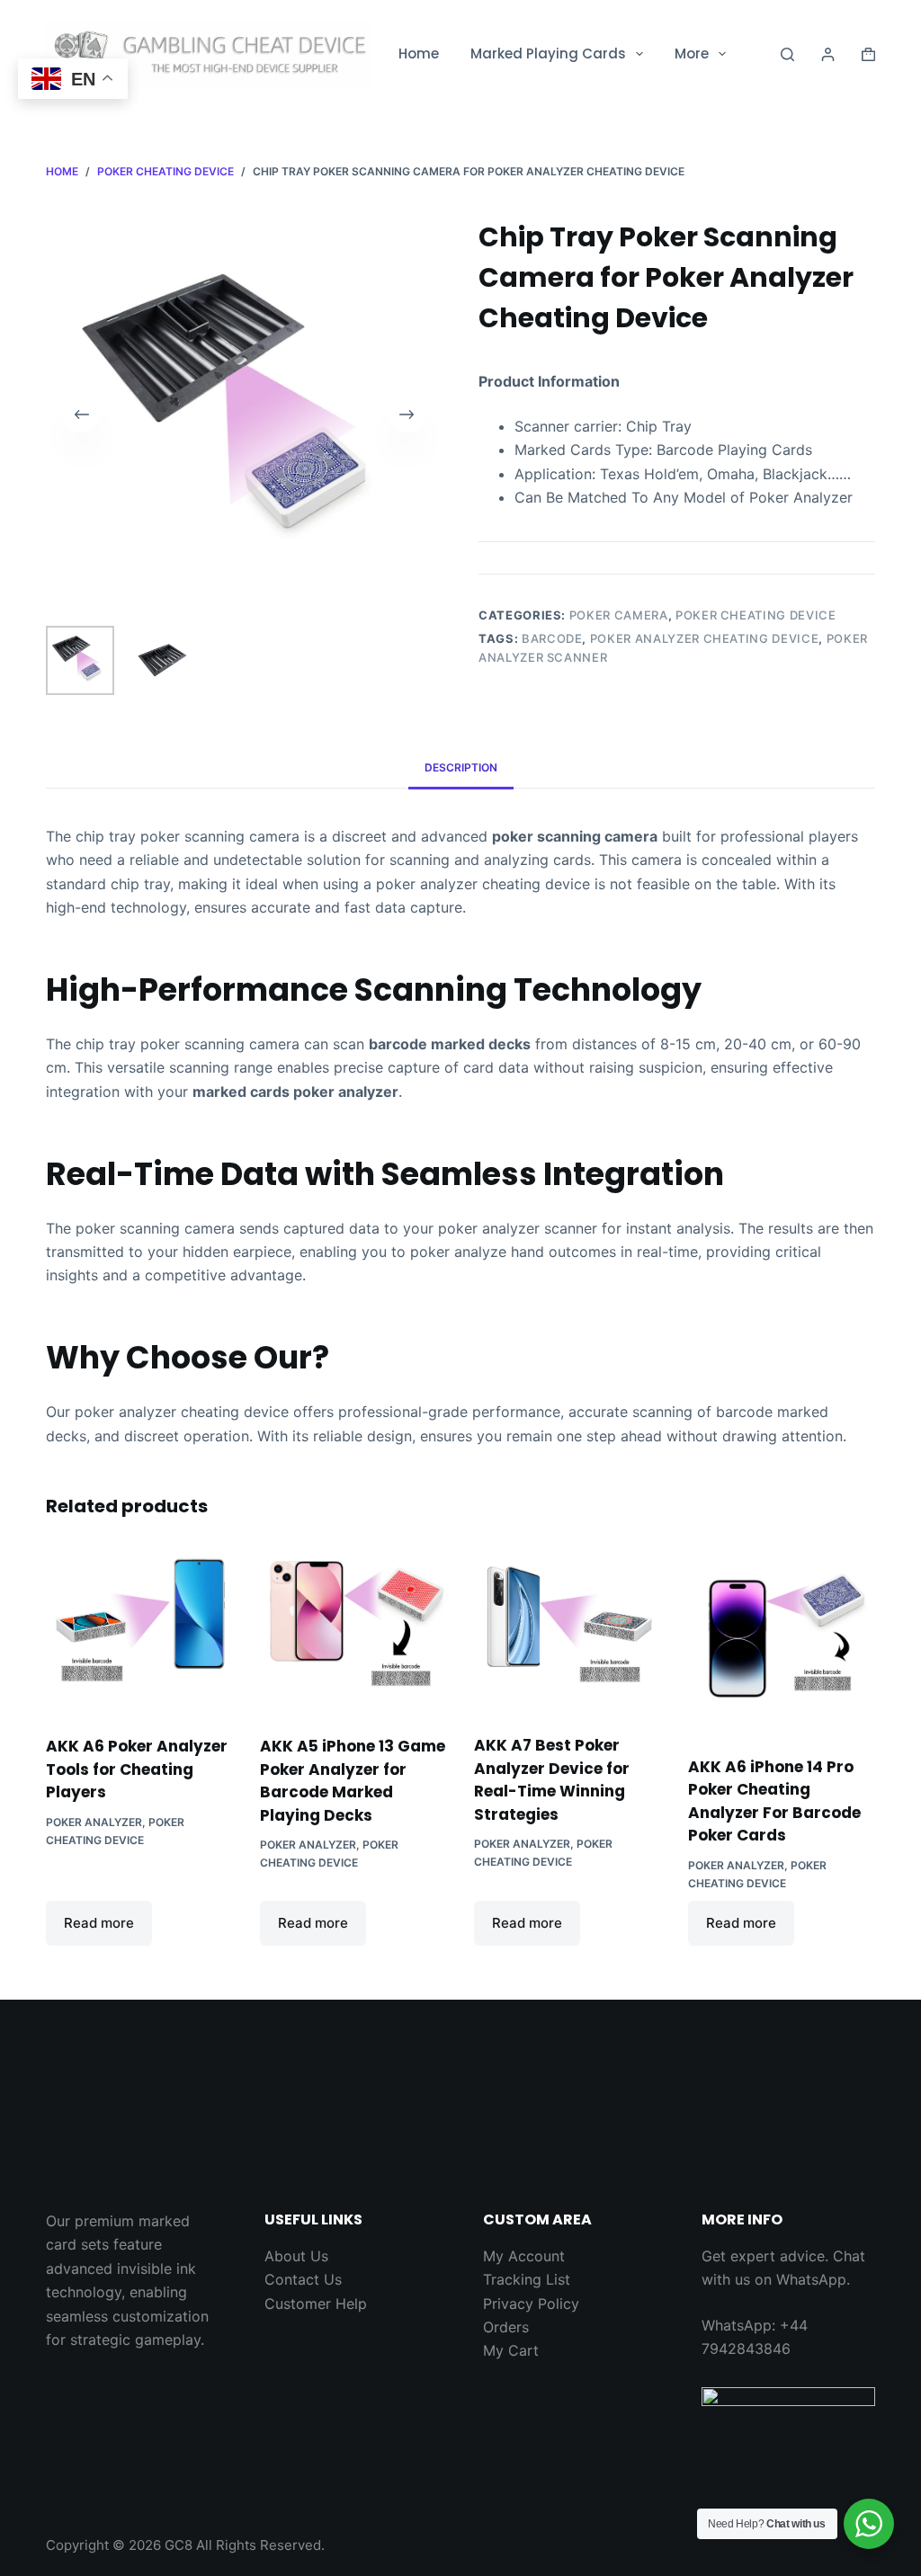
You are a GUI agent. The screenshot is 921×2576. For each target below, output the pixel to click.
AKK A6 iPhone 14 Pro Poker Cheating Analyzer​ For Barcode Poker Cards (774, 1801)
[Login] (828, 54)
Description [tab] (461, 767)
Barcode (552, 638)
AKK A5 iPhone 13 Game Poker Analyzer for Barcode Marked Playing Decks (353, 1781)
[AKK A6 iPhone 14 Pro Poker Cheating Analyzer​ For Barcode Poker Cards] (782, 1640)
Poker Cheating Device (756, 615)
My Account (524, 2256)
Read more (99, 1923)
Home (419, 53)
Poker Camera (619, 615)
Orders (506, 2327)
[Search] (787, 54)
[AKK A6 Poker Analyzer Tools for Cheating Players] (139, 1630)
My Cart (511, 2350)
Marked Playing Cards (548, 53)
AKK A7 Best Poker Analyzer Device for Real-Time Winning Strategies (552, 1780)
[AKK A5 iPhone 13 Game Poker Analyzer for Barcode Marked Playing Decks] (353, 1630)
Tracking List (527, 2279)
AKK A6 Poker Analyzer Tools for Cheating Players (137, 1769)
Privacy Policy (531, 2304)
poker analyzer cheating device (705, 638)
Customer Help (316, 2304)
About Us (296, 2256)
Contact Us (303, 2279)
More (692, 53)
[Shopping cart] (868, 54)
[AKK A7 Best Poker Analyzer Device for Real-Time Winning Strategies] (568, 1629)
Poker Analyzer (94, 1822)
